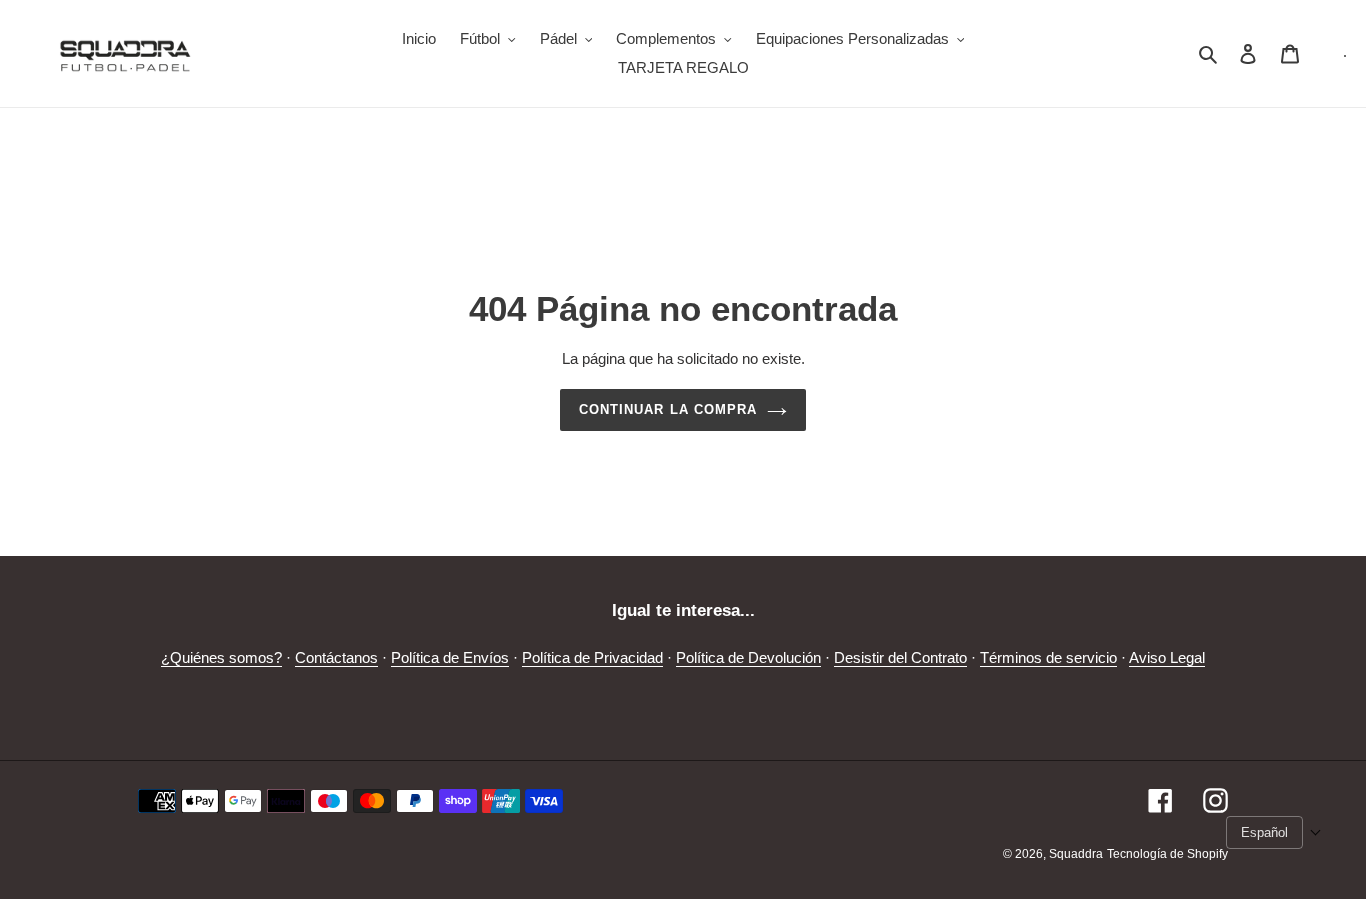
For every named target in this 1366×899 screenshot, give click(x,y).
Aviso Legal (1167, 657)
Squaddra (1076, 854)
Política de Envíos (450, 657)
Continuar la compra (668, 409)
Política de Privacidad (592, 657)
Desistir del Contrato (900, 657)
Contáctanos (336, 657)
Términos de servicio (1048, 657)
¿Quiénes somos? (221, 657)
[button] (1274, 832)
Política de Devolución (748, 657)
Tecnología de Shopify (1167, 854)
